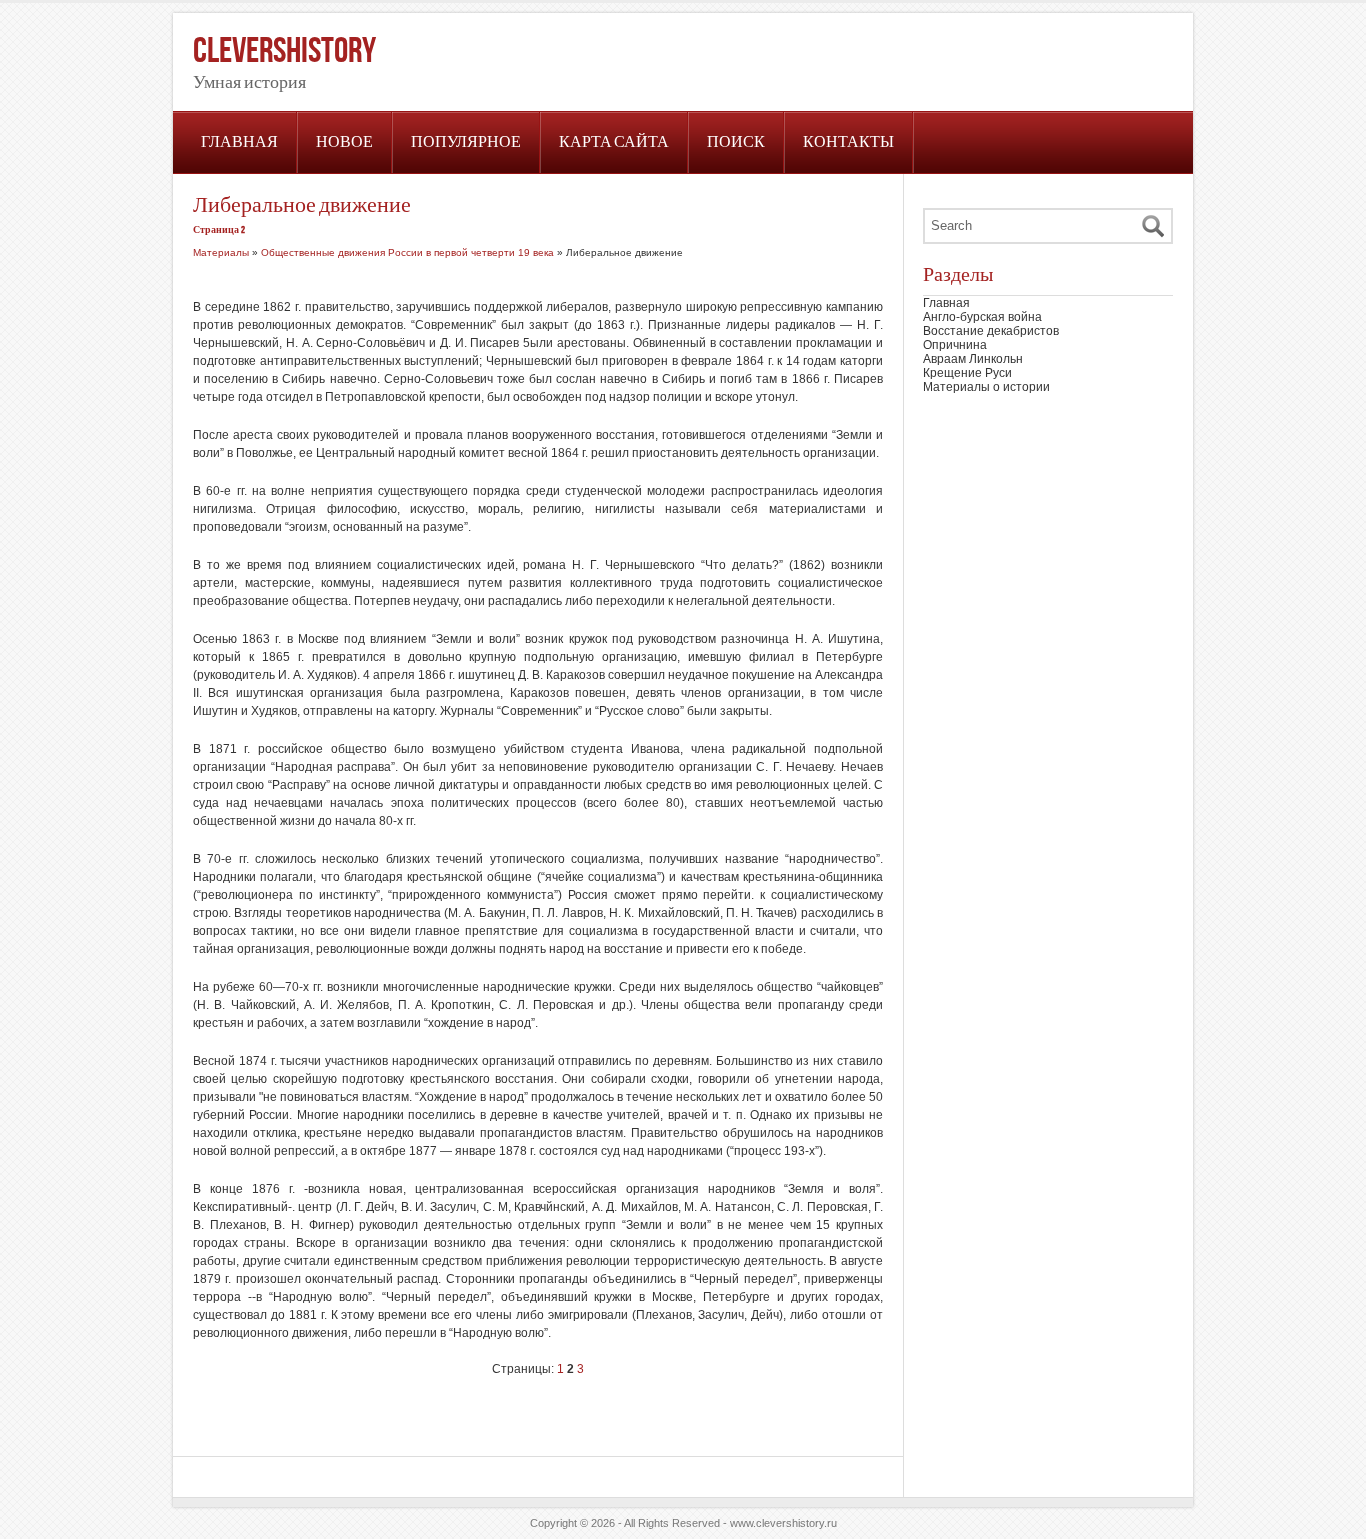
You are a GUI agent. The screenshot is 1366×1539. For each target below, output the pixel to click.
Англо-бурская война (982, 317)
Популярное (466, 142)
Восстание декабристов (991, 331)
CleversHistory (284, 51)
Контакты (848, 142)
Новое (344, 142)
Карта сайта (614, 142)
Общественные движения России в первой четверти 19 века (407, 252)
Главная (239, 142)
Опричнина (955, 345)
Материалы (221, 252)
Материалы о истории (986, 387)
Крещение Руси (967, 373)
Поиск (736, 142)
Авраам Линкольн (973, 359)
